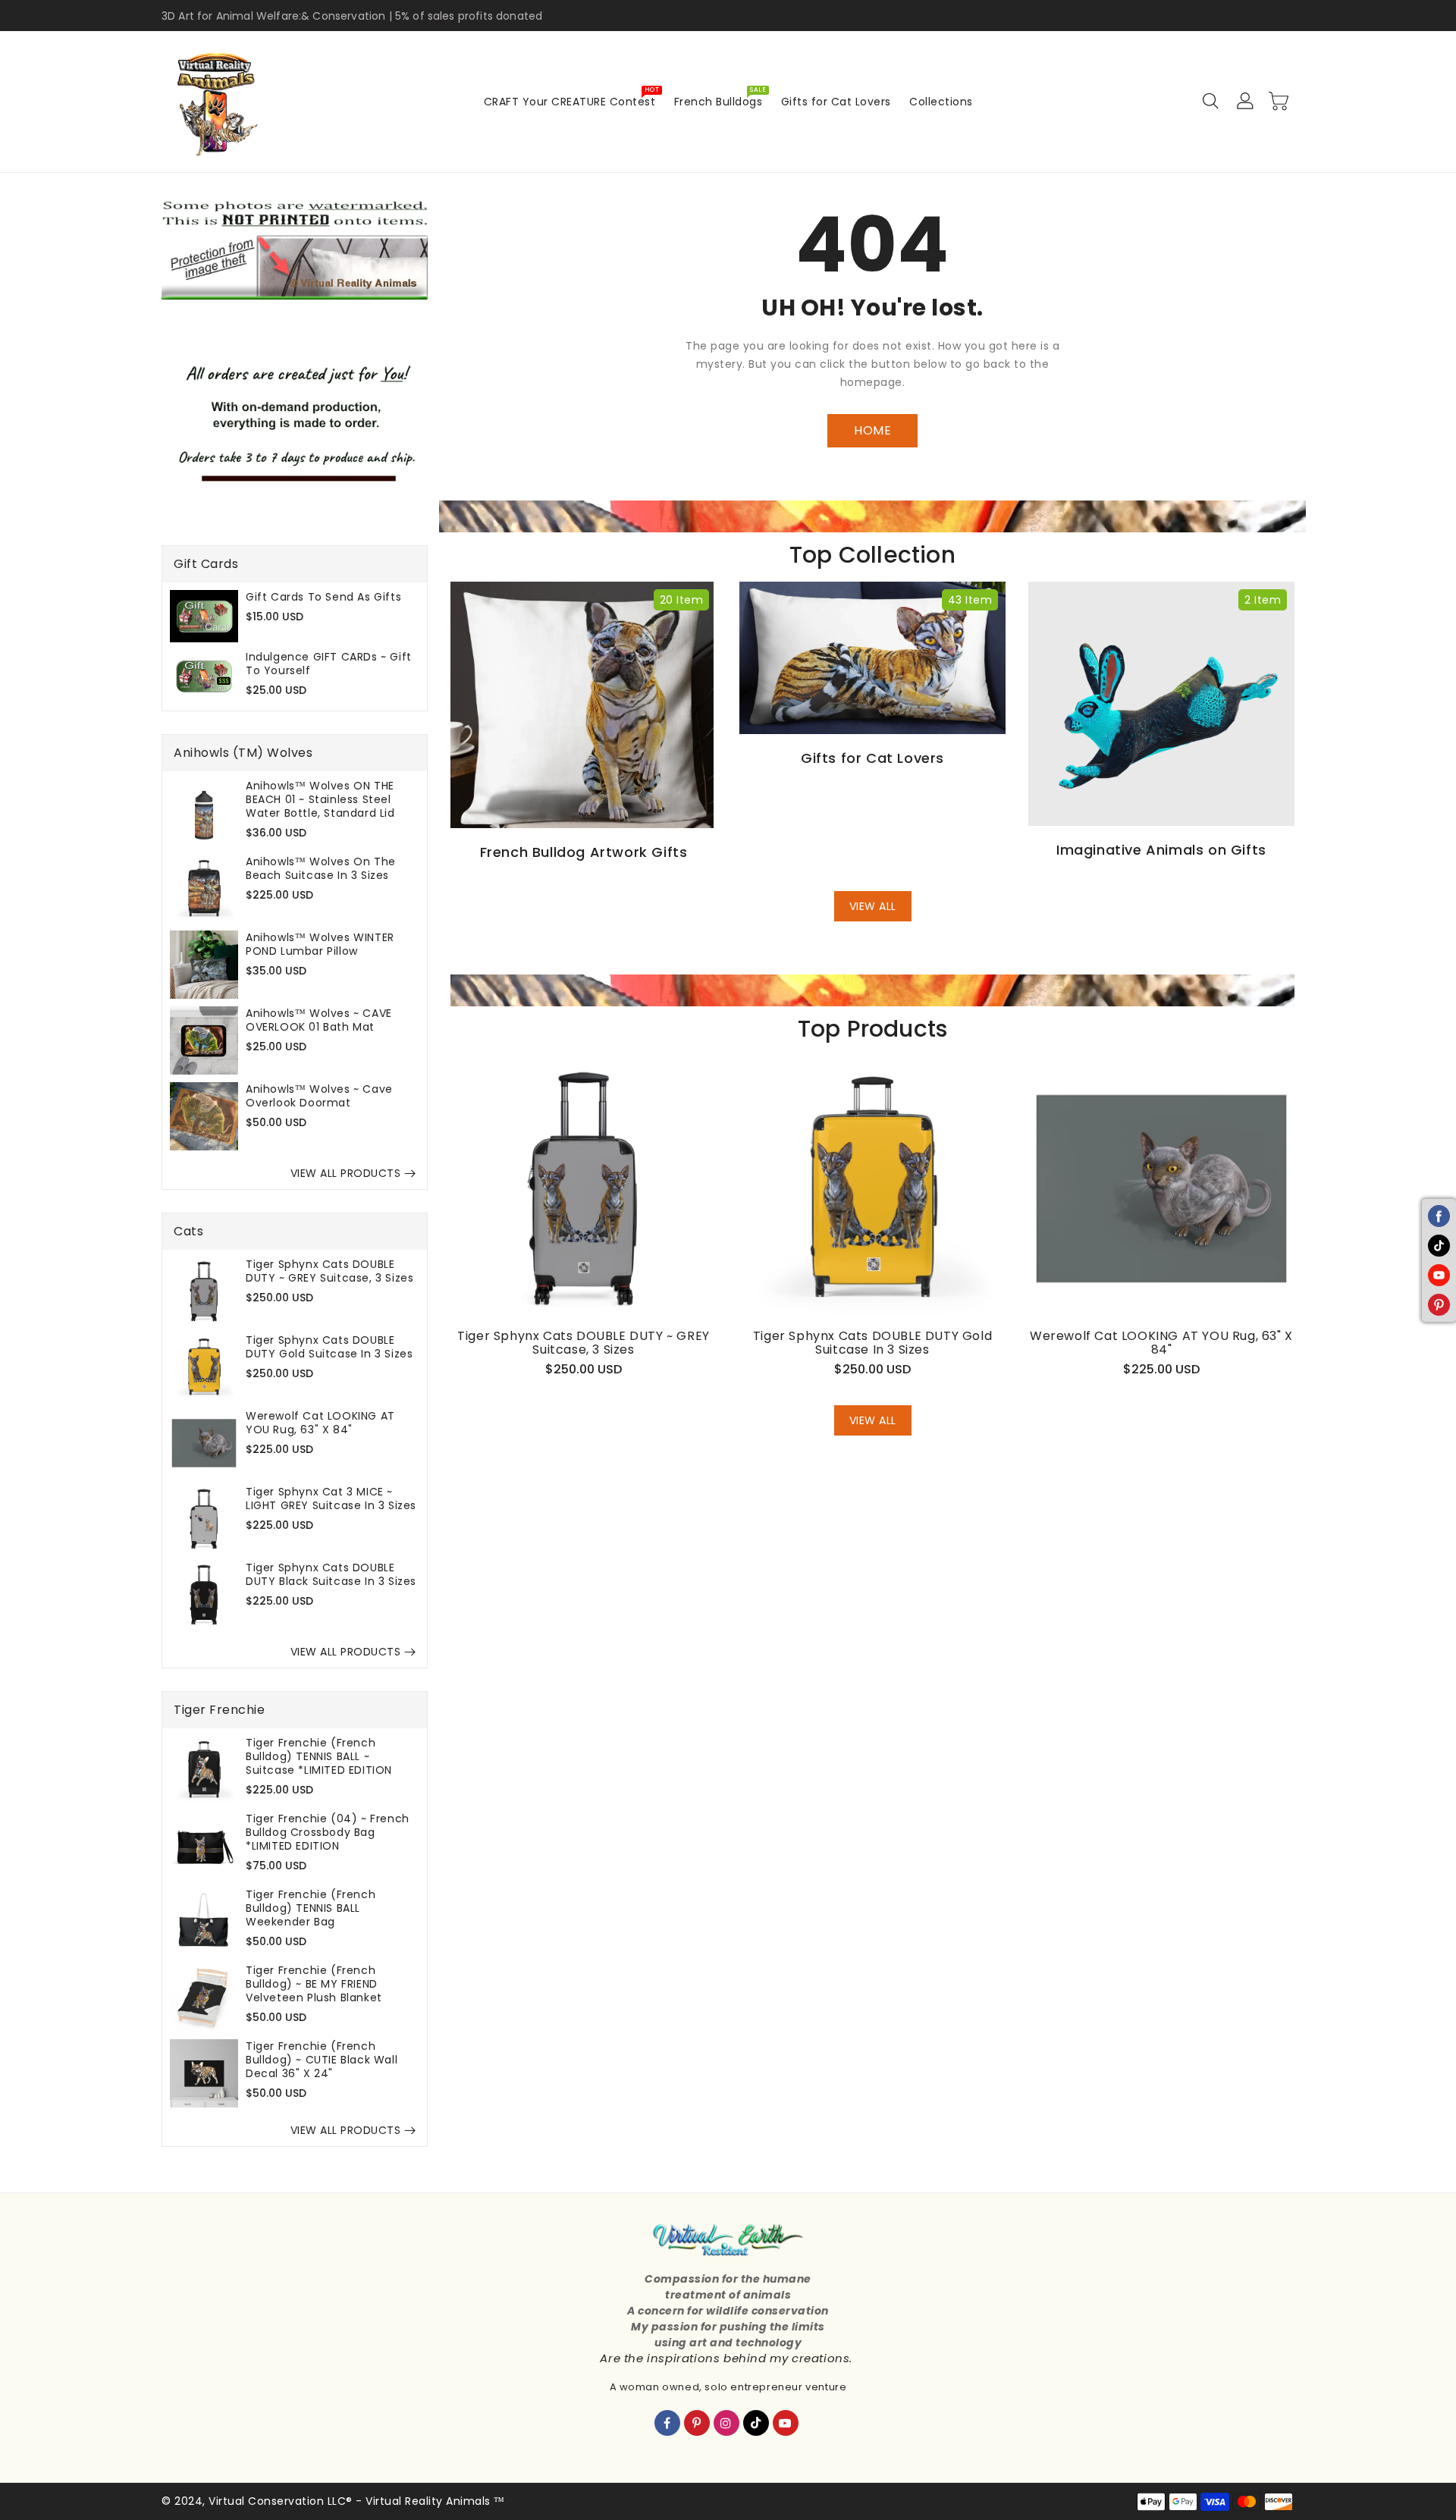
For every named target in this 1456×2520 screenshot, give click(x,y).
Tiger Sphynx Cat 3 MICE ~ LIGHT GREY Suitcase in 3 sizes (331, 1499)
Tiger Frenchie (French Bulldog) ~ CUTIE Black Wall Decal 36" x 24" (322, 2060)
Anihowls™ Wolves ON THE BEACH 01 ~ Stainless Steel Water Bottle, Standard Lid (320, 799)
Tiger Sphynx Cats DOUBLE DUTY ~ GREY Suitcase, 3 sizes (329, 1271)
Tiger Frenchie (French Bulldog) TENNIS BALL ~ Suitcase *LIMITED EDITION (319, 1756)
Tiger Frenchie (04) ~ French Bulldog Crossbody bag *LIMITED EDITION (328, 1832)
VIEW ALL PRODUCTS (346, 1173)
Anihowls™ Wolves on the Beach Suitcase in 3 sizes (321, 868)
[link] (295, 248)
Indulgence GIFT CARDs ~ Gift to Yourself (329, 664)
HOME (872, 430)
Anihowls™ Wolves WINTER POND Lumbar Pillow (320, 944)
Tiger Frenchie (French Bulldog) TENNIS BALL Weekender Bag (311, 1908)
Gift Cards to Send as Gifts (323, 597)
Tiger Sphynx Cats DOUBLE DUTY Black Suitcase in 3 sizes (331, 1574)
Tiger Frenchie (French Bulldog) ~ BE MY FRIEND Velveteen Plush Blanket (314, 1984)
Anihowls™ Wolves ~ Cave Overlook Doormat (319, 1096)
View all (873, 906)
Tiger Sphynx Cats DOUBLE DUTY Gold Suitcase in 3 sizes (329, 1347)
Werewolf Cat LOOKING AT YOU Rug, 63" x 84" (320, 1423)
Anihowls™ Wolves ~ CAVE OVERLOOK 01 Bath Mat (319, 1020)
